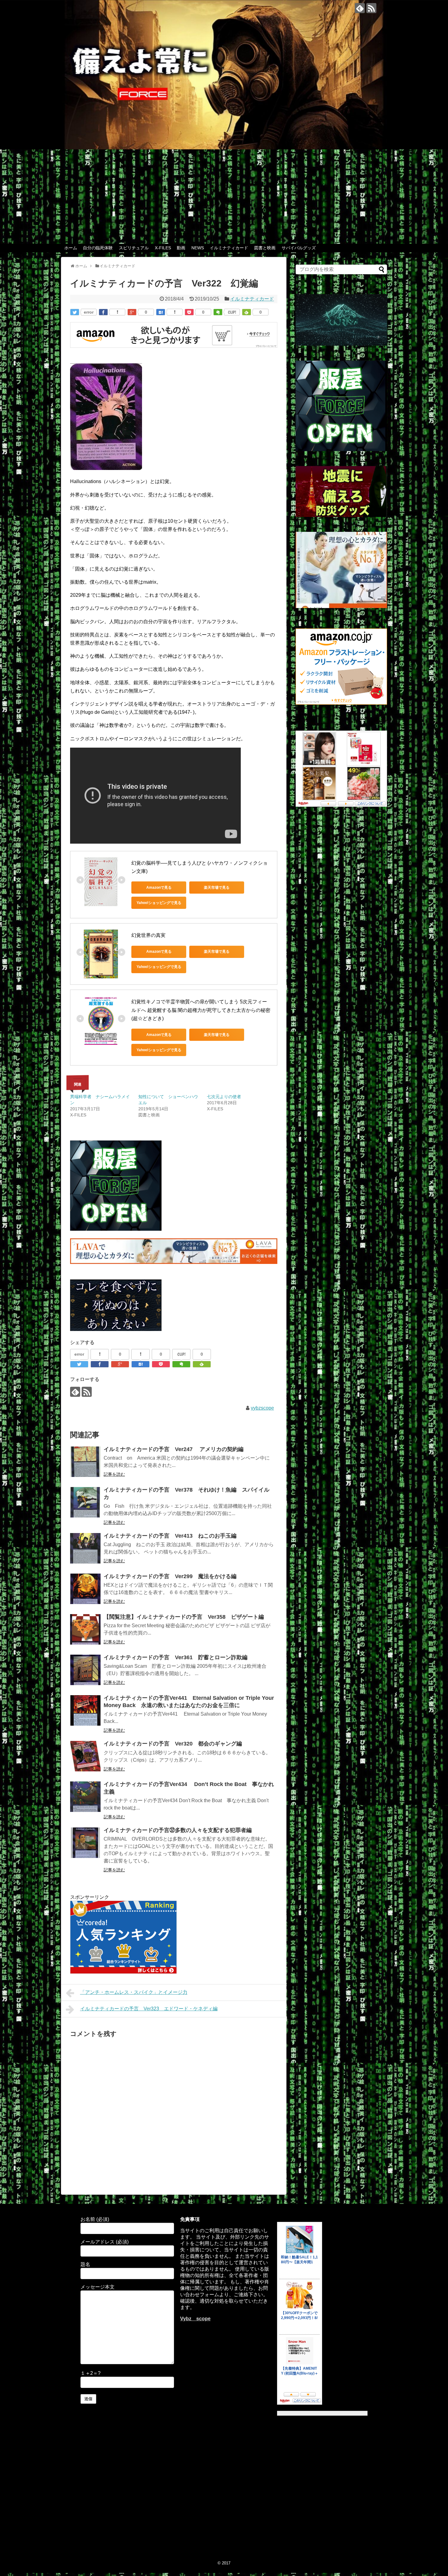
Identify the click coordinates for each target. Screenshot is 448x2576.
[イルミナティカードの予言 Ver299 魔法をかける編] (85, 1589)
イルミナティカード (229, 248)
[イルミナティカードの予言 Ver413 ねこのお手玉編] (85, 1548)
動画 (181, 248)
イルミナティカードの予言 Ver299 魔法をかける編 (170, 1576)
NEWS (198, 248)
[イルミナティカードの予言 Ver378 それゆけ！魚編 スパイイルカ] (85, 1502)
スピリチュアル (134, 248)
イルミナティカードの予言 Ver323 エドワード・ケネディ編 (149, 2009)
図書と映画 (265, 248)
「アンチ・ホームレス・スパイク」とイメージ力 (134, 1992)
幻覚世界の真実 (148, 935)
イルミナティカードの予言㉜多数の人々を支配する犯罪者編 (178, 1830)
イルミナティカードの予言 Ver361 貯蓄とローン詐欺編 (176, 1657)
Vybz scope (195, 2319)
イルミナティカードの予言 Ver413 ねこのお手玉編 (170, 1536)
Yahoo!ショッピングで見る (159, 903)
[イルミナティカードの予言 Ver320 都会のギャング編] (85, 1756)
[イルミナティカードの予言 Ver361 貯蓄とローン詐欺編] (85, 1670)
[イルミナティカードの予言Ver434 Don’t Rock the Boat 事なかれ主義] (85, 1797)
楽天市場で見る (217, 888)
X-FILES (163, 248)
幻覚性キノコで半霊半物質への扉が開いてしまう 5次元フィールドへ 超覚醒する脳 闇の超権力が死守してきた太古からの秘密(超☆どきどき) (201, 1010)
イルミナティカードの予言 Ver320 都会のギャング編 (173, 1744)
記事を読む (114, 1474)
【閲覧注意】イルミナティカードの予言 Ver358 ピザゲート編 (184, 1617)
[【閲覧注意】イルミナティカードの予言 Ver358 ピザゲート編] (85, 1629)
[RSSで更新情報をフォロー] (371, 8)
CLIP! (232, 312)
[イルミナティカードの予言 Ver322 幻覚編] (161, 312)
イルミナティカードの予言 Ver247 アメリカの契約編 (174, 1449)
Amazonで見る (159, 888)
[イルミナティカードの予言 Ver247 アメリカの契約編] (85, 1462)
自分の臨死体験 (98, 248)
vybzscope (262, 1408)
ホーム (71, 248)
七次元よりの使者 (224, 1097)
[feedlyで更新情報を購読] (360, 8)
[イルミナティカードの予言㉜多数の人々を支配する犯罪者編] (85, 1843)
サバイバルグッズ (299, 248)
